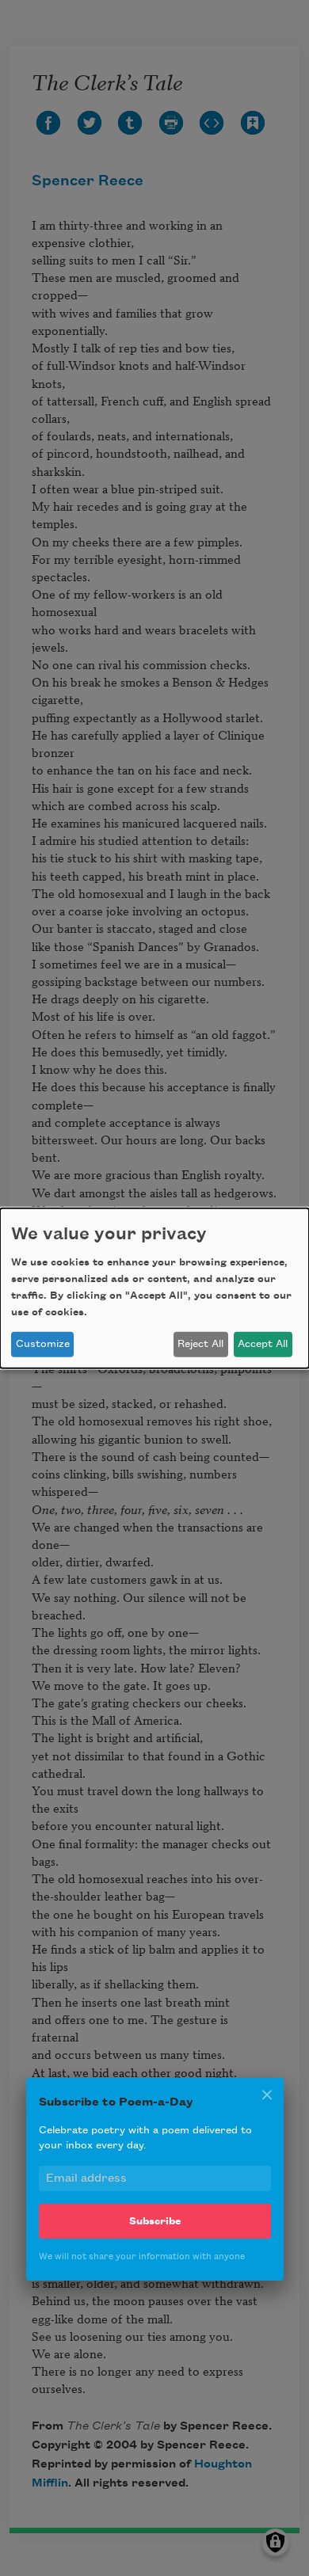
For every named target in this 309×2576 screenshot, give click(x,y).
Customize (43, 1344)
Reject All (200, 1344)
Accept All (263, 1344)
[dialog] (154, 1288)
